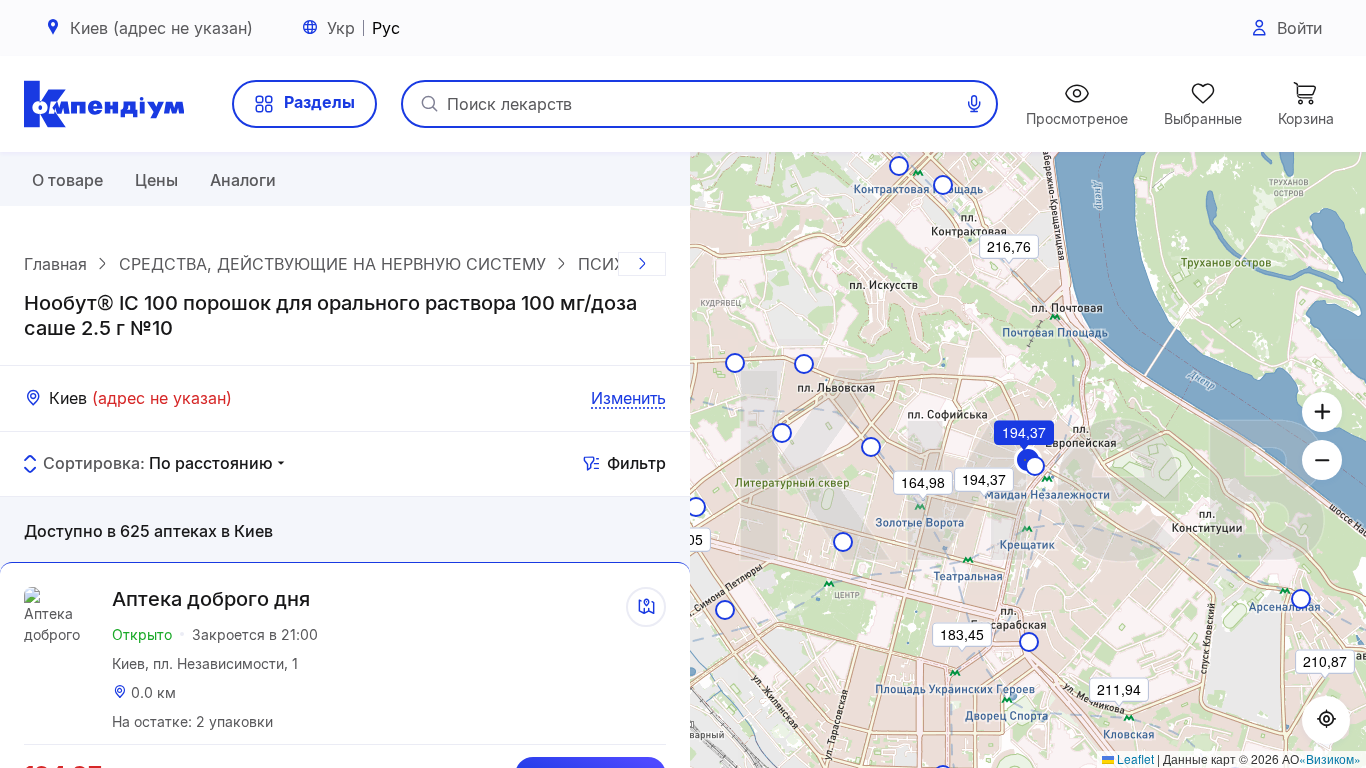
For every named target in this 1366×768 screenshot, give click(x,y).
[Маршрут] (646, 607)
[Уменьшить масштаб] (1322, 460)
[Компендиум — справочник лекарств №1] (104, 104)
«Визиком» (1330, 758)
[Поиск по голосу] (974, 104)
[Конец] (642, 264)
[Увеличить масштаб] (1322, 412)
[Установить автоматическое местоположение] (1326, 720)
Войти (1299, 28)
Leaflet (1134, 758)
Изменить (628, 398)
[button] (1025, 460)
